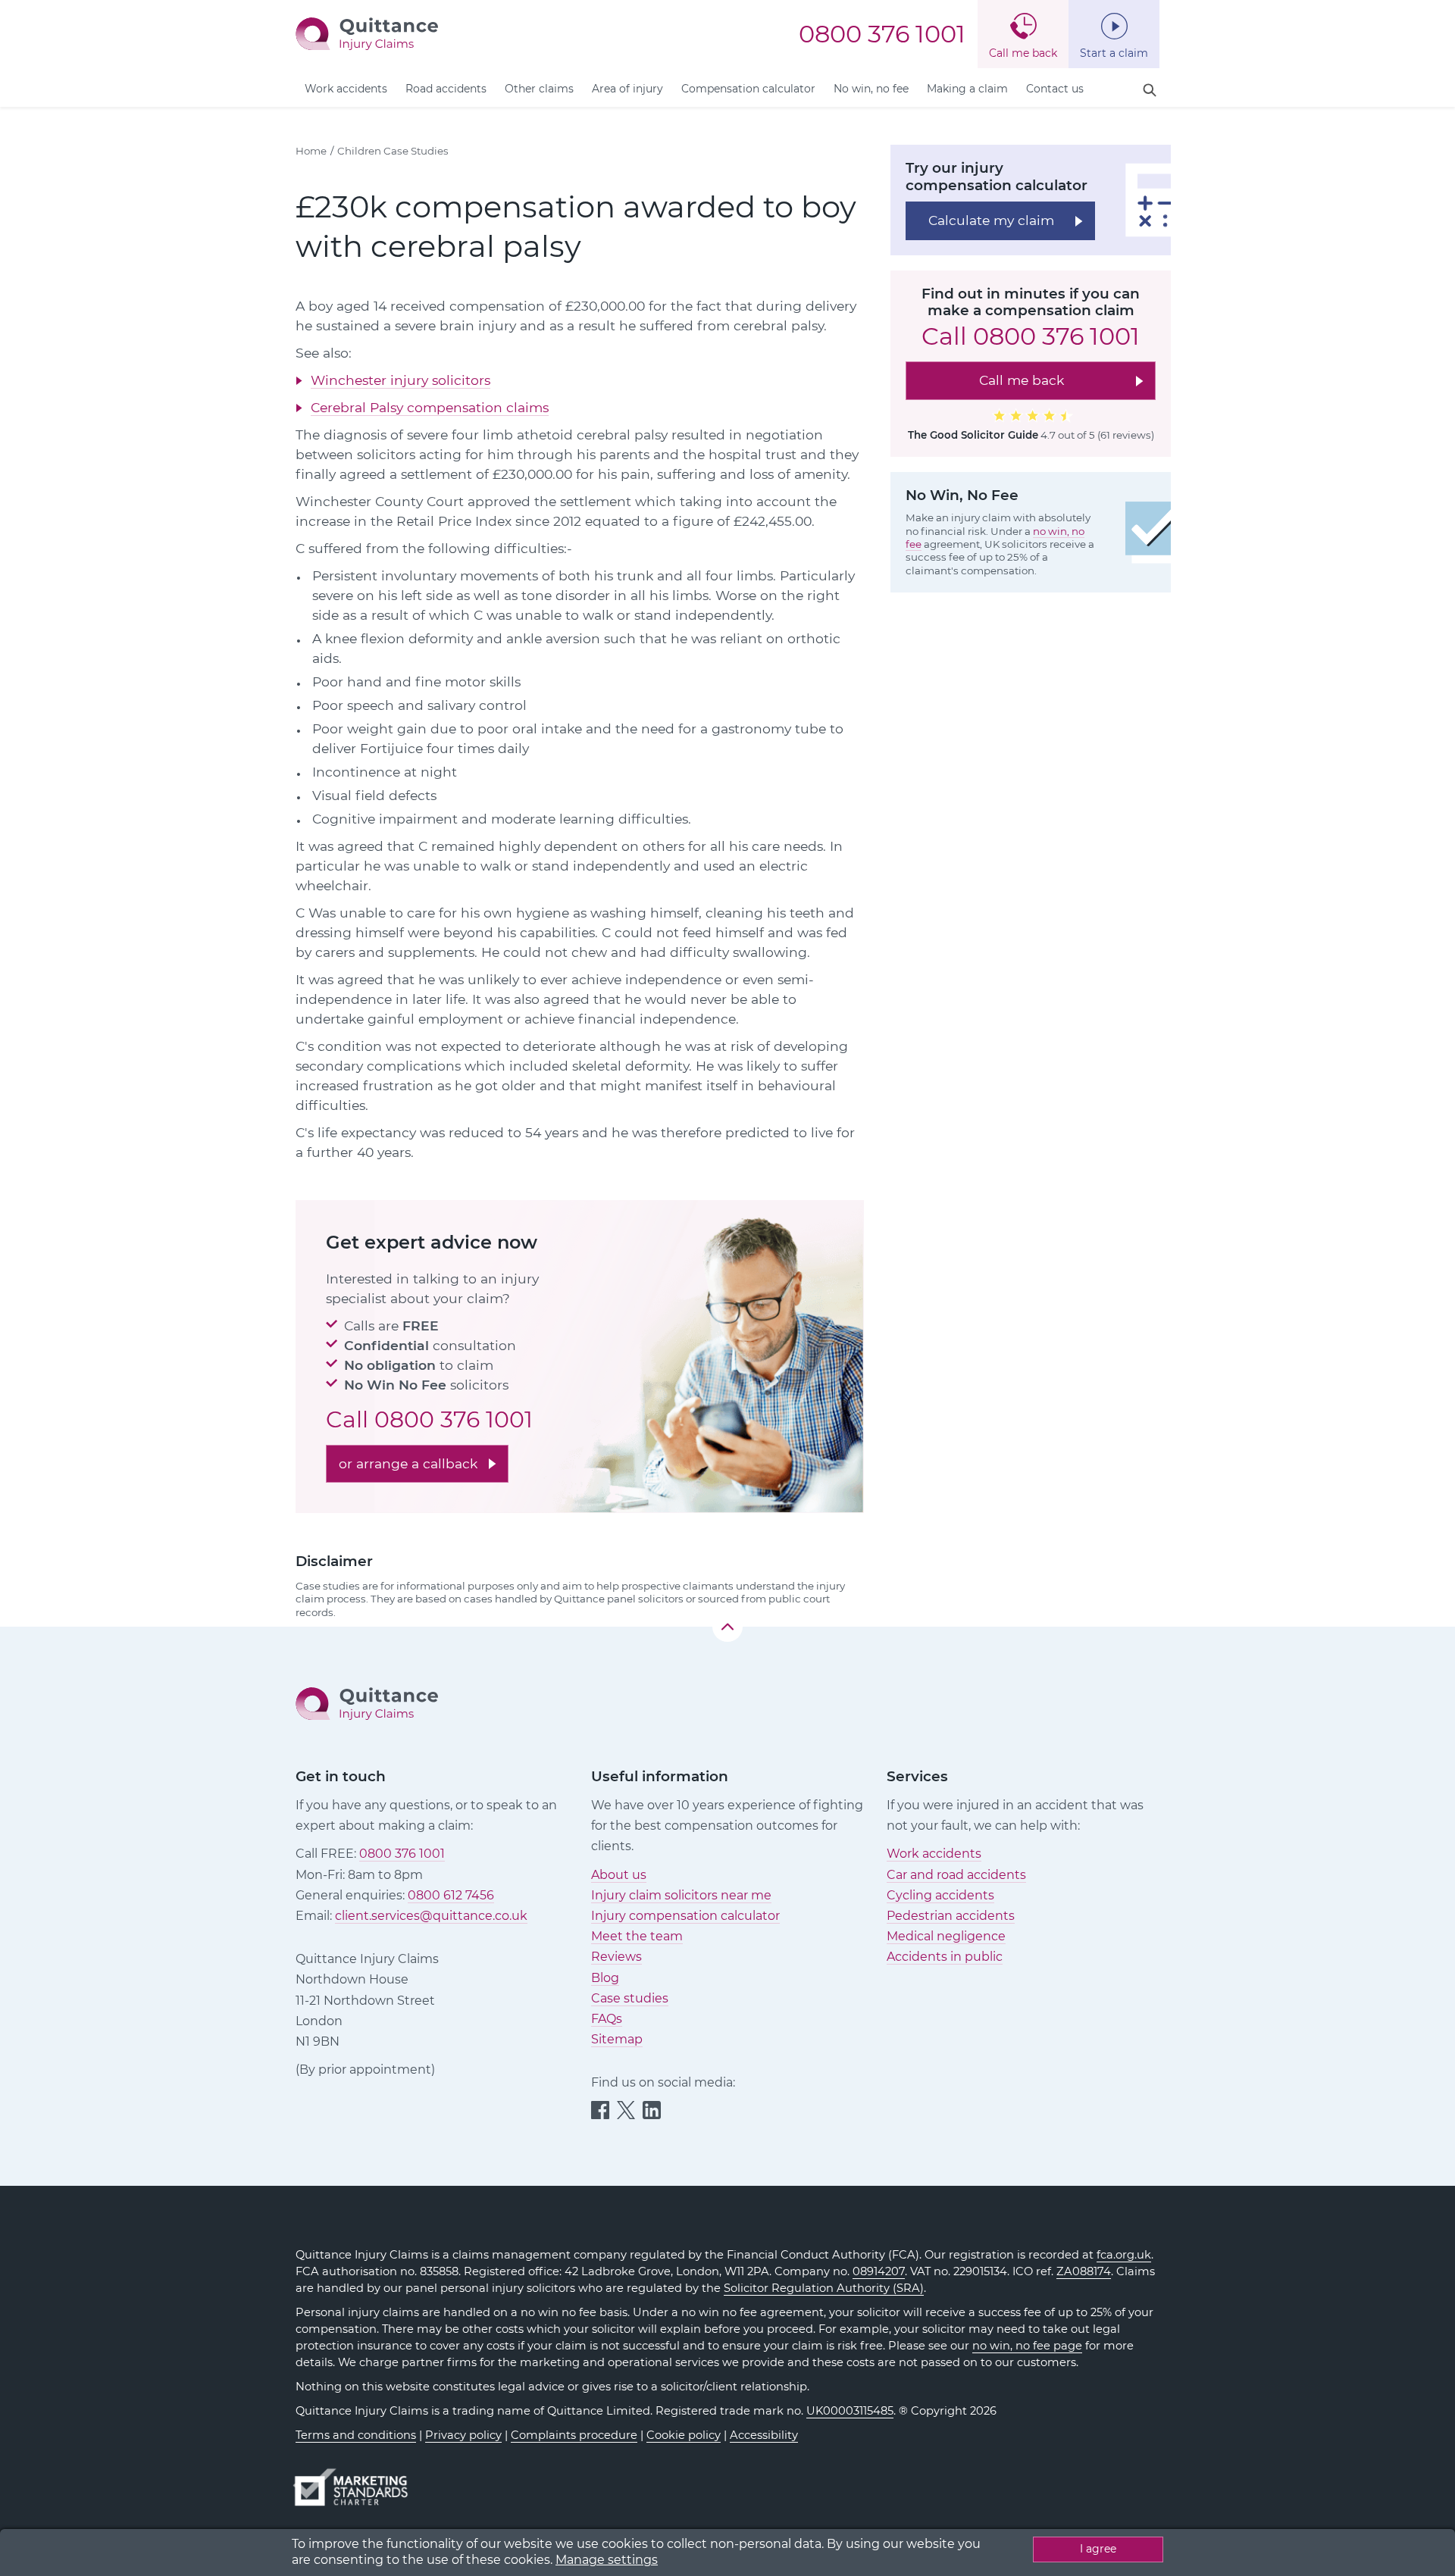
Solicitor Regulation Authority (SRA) (824, 2288)
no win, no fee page (1027, 2346)
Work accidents (346, 89)
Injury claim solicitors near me (681, 1895)
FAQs (607, 2019)
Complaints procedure (574, 2435)
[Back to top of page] (727, 1627)
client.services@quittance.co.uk (431, 1916)
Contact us (1055, 89)
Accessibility (764, 2435)
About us (619, 1875)
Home (311, 151)
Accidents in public (945, 1957)
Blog (605, 1978)
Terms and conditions (356, 2435)
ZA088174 (1084, 2271)
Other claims (539, 89)
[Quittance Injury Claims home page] (367, 33)
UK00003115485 (850, 2411)
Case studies (630, 1998)
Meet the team (637, 1936)
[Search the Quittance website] (1150, 91)
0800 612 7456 (451, 1895)
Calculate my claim (991, 219)
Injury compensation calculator (685, 1916)
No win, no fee (871, 89)
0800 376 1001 (882, 34)
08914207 (879, 2271)
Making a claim (967, 89)
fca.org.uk (1124, 2255)
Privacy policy (463, 2435)
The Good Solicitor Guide (973, 434)
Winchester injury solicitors (401, 380)
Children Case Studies (393, 151)
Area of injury (627, 89)
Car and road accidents (956, 1875)
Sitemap (617, 2039)
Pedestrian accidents (951, 1916)
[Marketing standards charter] (355, 2480)
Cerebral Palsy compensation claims (430, 407)
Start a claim (1114, 53)
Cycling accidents (940, 1895)
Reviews (616, 1957)
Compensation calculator (748, 89)
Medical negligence (946, 1936)
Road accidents (446, 89)
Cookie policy (684, 2435)
